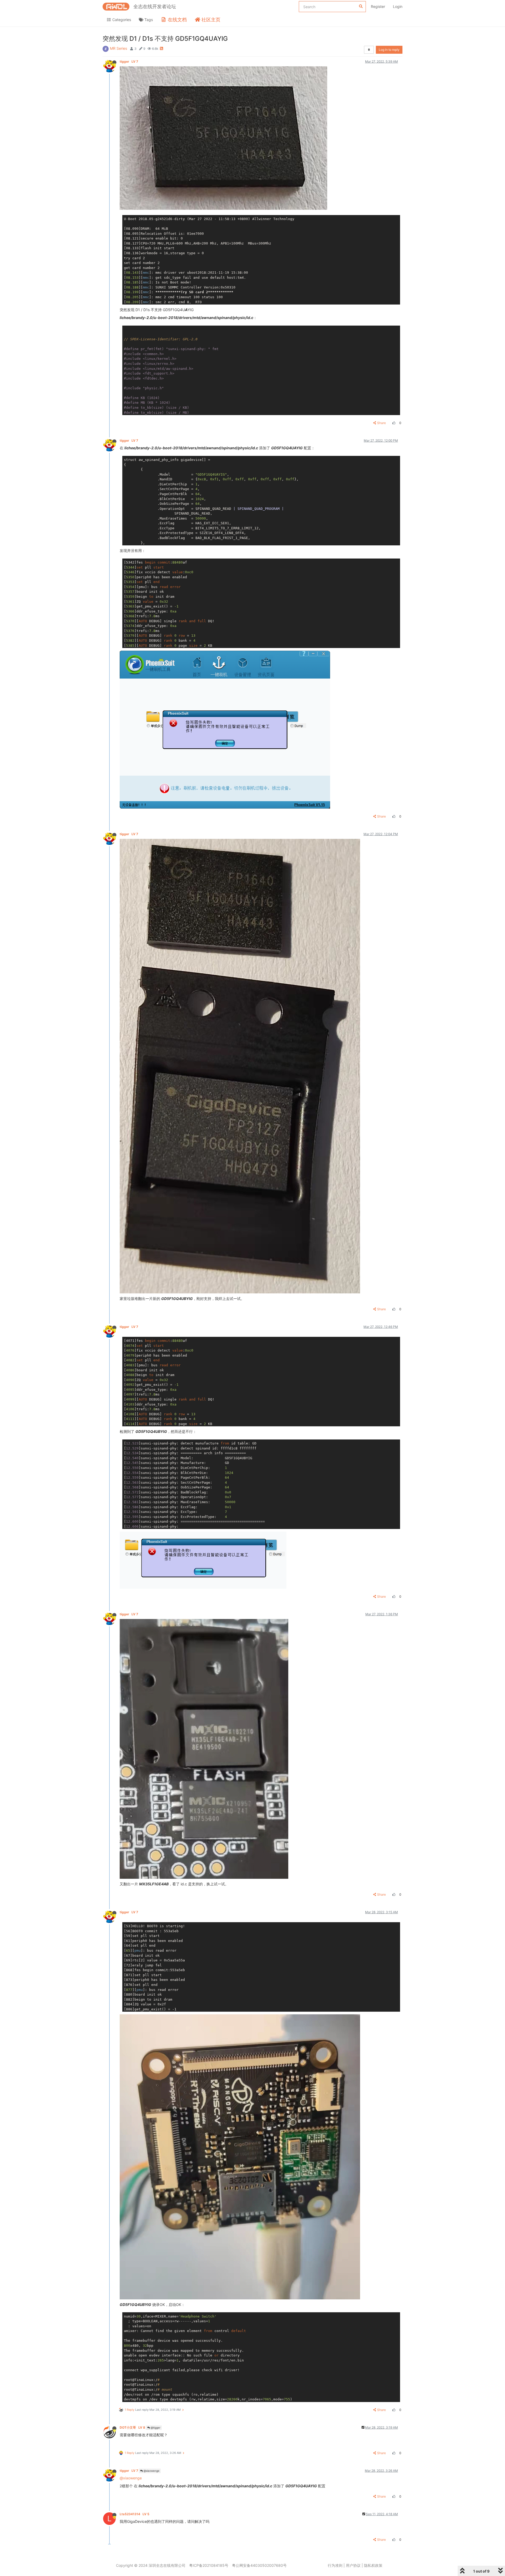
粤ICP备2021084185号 (209, 2565)
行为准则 (335, 2565)
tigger (129, 61)
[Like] (393, 423)
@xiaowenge (151, 2471)
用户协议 (353, 2565)
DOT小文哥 (132, 2427)
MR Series (118, 48)
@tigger (155, 2428)
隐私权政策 (373, 2565)
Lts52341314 (135, 2514)
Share (382, 423)
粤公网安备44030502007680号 (259, 2565)
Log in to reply (389, 50)
